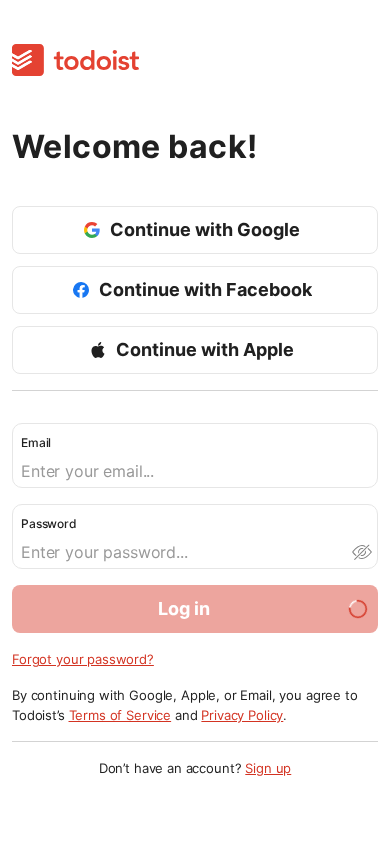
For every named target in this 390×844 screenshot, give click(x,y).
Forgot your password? (83, 659)
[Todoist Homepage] (75, 61)
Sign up (268, 768)
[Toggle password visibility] (361, 552)
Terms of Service (120, 715)
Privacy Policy (242, 715)
